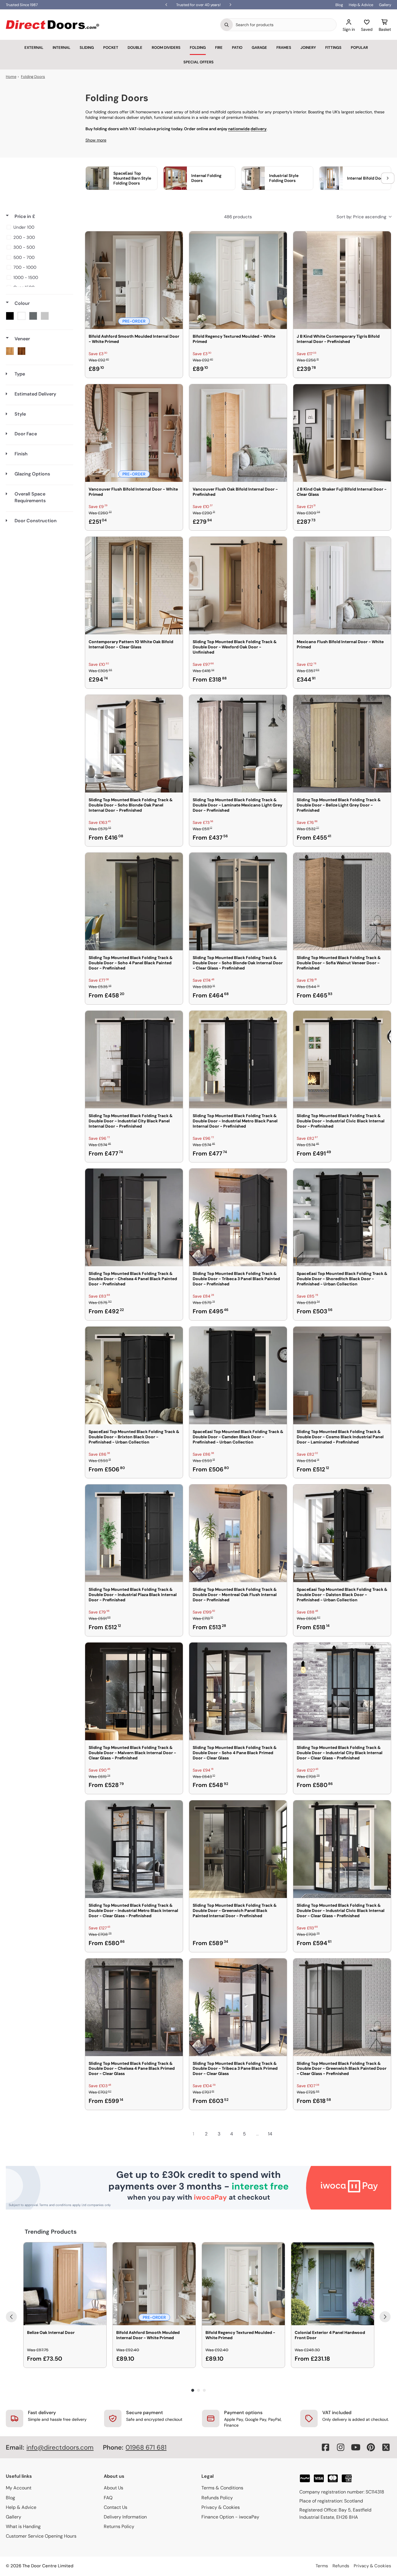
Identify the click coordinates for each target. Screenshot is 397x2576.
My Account (19, 2488)
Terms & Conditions (222, 2488)
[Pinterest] (371, 2447)
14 (270, 2134)
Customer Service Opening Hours (41, 2536)
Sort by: (361, 217)
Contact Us (116, 2507)
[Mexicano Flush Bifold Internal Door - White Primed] (342, 586)
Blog (339, 5)
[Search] (227, 25)
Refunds (341, 2566)
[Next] (385, 2317)
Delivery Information (125, 2517)
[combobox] (285, 25)
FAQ (108, 2498)
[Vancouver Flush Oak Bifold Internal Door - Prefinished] (238, 433)
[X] (386, 2447)
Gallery (385, 5)
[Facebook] (326, 2447)
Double (135, 48)
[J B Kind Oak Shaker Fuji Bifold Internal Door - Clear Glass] (342, 433)
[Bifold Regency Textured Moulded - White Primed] (238, 280)
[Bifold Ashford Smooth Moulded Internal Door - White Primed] (134, 280)
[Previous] (11, 2317)
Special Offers (199, 62)
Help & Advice (361, 5)
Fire (219, 48)
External (34, 48)
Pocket (111, 48)
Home (11, 77)
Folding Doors (33, 77)
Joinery (308, 48)
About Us (113, 2488)
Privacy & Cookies (221, 2507)
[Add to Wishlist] (175, 239)
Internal (61, 48)
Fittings (333, 48)
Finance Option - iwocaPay (230, 2517)
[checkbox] (39, 227)
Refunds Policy (217, 2498)
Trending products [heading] (51, 2232)
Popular (359, 48)
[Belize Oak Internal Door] (65, 2284)
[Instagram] (341, 2447)
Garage (259, 48)
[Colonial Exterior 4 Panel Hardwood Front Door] (333, 2284)
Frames (284, 48)
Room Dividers (166, 48)
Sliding (87, 48)
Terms (322, 2566)
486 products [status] (238, 217)
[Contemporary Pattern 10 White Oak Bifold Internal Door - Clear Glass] (134, 586)
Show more (96, 140)
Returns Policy (119, 2526)
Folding (198, 48)
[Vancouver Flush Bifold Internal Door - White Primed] (134, 433)
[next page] (283, 2134)
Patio (237, 48)
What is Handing (23, 2526)
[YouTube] (356, 2447)
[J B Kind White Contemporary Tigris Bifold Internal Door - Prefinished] (342, 280)
